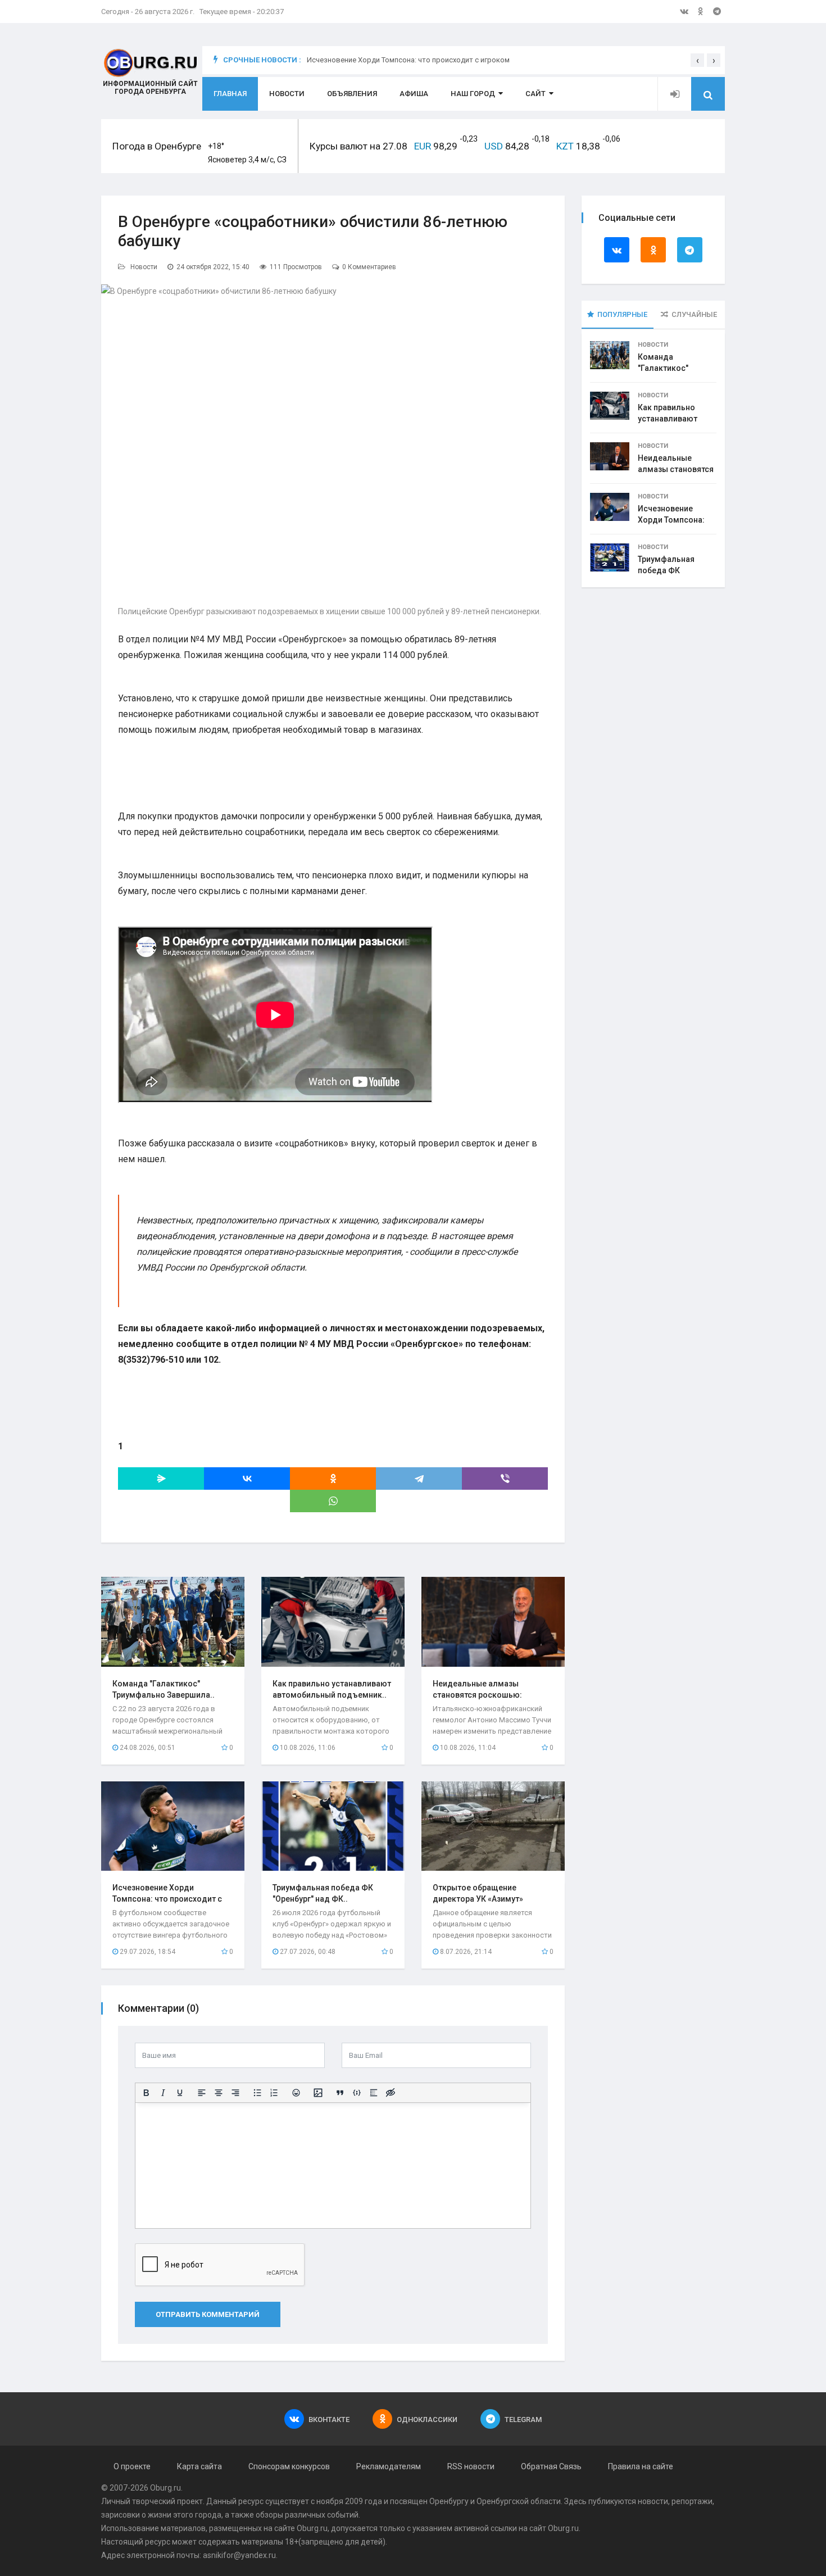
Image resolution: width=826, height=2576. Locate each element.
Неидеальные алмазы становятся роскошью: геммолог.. (477, 1695)
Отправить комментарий (208, 2314)
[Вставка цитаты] (340, 2093)
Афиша (414, 94)
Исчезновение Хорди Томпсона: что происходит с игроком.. (167, 1899)
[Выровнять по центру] (219, 2093)
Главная (230, 94)
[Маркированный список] (257, 2093)
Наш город (473, 94)
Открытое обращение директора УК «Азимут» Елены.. (478, 1899)
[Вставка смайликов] (296, 2093)
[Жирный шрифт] (146, 2093)
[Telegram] (419, 1479)
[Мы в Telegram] (717, 11)
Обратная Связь (551, 2466)
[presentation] (697, 60)
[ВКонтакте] (247, 1479)
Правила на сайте (641, 2466)
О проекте (132, 2466)
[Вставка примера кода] (357, 2093)
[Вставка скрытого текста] (391, 2093)
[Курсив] (163, 2093)
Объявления (352, 94)
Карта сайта (199, 2466)
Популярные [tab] (622, 314)
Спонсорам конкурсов (289, 2466)
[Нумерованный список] (274, 2093)
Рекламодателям (389, 2466)
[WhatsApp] (333, 1501)
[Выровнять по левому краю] (202, 2093)
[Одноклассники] (333, 1479)
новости (653, 2501)
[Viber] (505, 1479)
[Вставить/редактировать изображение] (318, 2093)
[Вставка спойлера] (374, 2093)
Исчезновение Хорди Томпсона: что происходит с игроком (408, 60)
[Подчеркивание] (180, 2093)
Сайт (535, 94)
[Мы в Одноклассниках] (701, 11)
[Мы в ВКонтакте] (684, 11)
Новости (287, 94)
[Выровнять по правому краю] (235, 2093)
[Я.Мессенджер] (161, 1479)
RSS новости (471, 2466)
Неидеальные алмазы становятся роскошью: (676, 469)
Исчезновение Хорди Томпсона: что (671, 520)
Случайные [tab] (694, 314)
